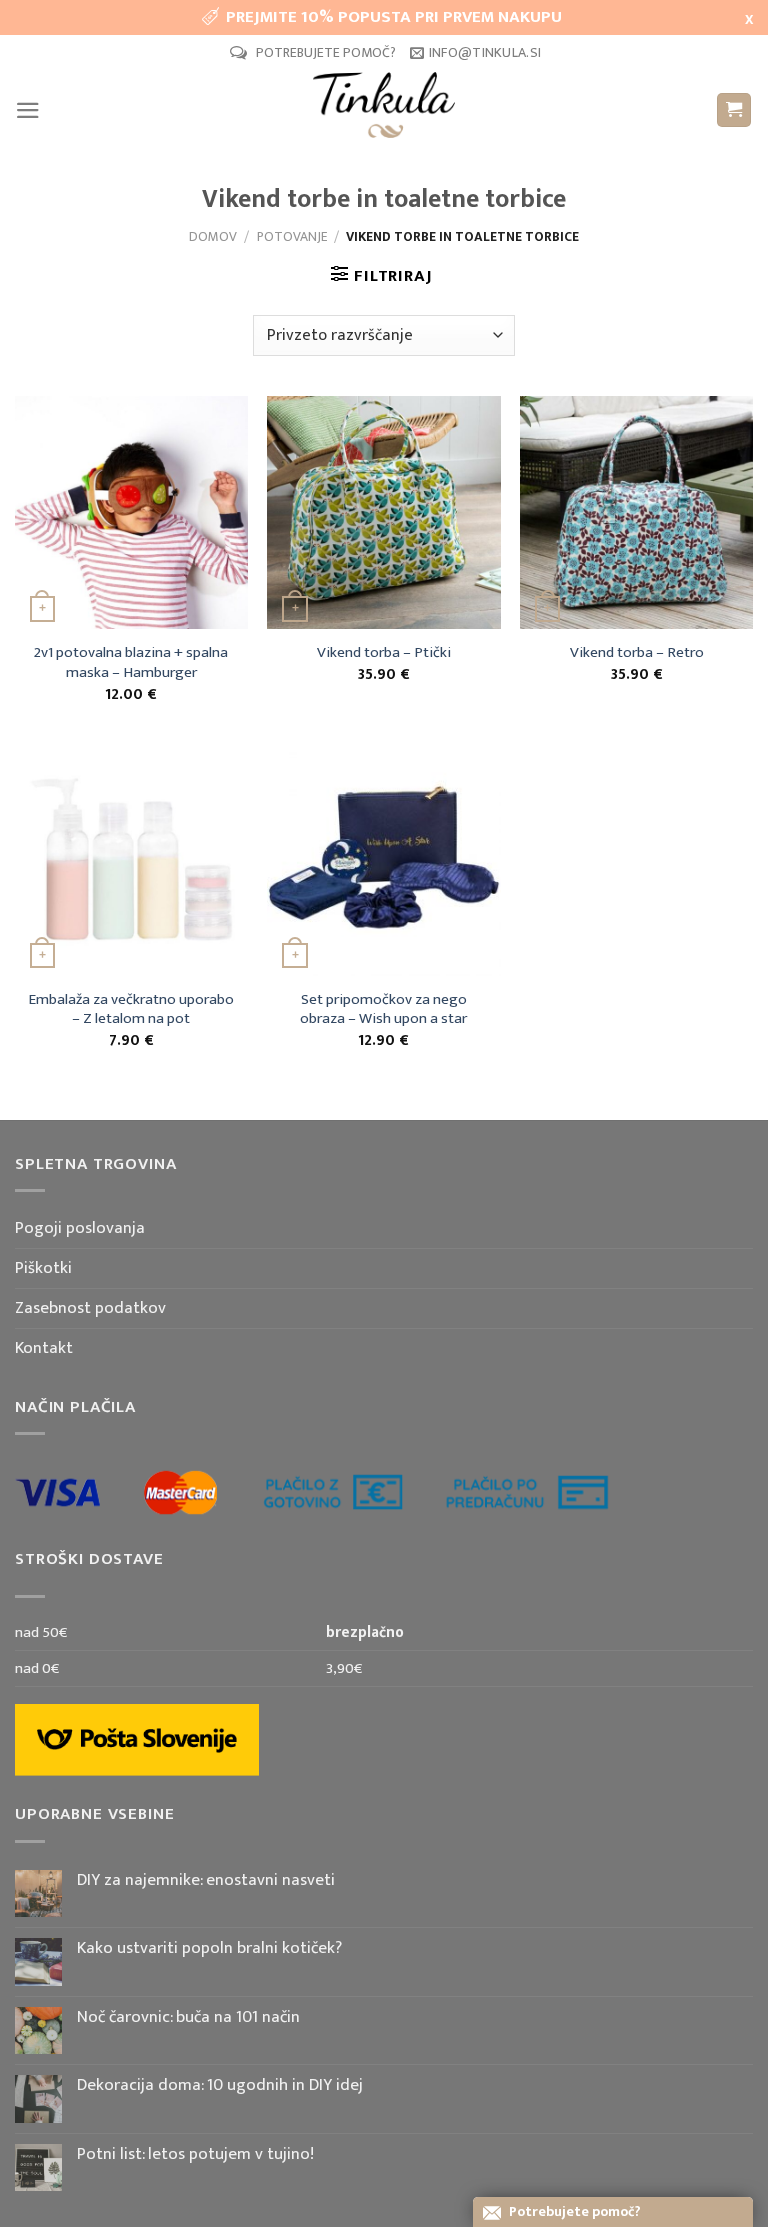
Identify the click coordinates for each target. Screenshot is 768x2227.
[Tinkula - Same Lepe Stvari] (384, 110)
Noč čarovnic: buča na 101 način (188, 2017)
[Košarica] (734, 110)
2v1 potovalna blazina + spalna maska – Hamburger (131, 663)
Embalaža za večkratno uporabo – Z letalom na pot (131, 1010)
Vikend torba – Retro (637, 653)
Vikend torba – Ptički (384, 653)
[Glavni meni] (28, 110)
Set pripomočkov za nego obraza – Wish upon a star (383, 1010)
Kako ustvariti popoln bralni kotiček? (209, 1948)
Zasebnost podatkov (90, 1308)
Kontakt (44, 1348)
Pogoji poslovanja (80, 1228)
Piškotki (43, 1268)
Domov (213, 237)
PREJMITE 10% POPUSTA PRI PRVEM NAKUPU (394, 17)
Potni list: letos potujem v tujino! (195, 2154)
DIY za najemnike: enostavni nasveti (206, 1880)
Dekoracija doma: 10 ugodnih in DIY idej (220, 2085)
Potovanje (292, 237)
